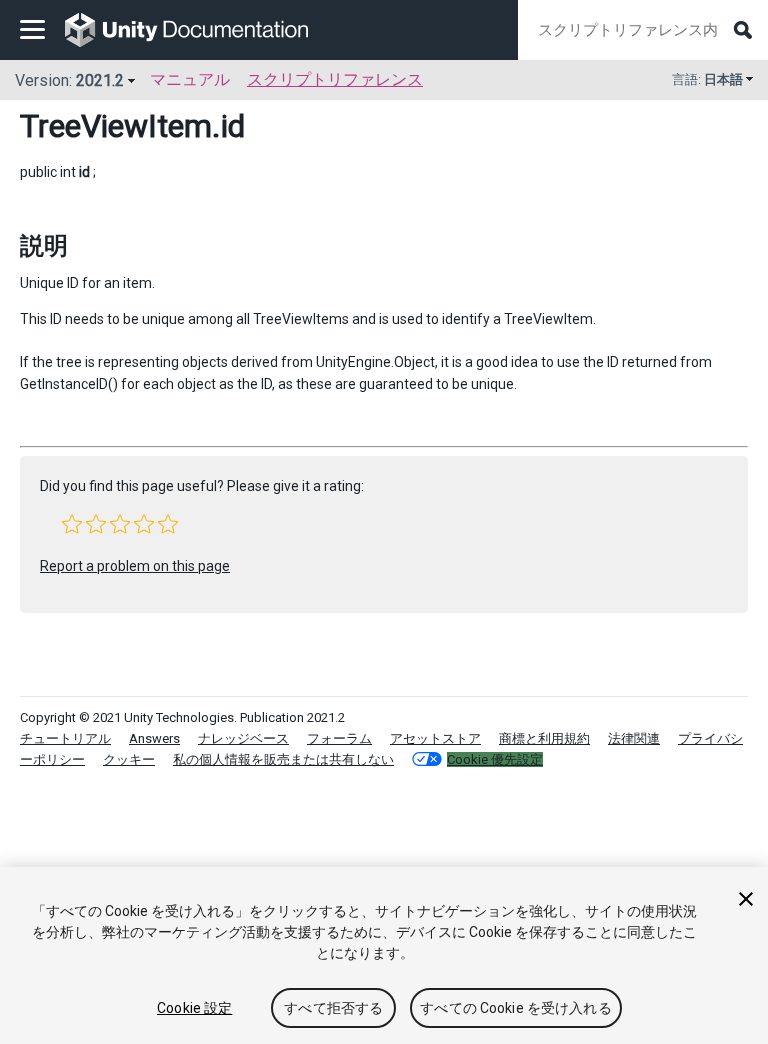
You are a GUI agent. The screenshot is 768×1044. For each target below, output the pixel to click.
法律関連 (634, 738)
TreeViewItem (116, 126)
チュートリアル (65, 738)
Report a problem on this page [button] (135, 566)
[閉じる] (746, 899)
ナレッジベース (243, 738)
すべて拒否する (333, 1008)
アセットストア (435, 738)
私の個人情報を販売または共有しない (283, 759)
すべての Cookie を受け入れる (516, 1008)
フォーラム (339, 738)
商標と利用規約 (544, 738)
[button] (72, 524)
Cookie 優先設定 (495, 759)
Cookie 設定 (194, 1008)
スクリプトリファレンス (335, 79)
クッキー (129, 759)
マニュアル (190, 79)
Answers (154, 738)
